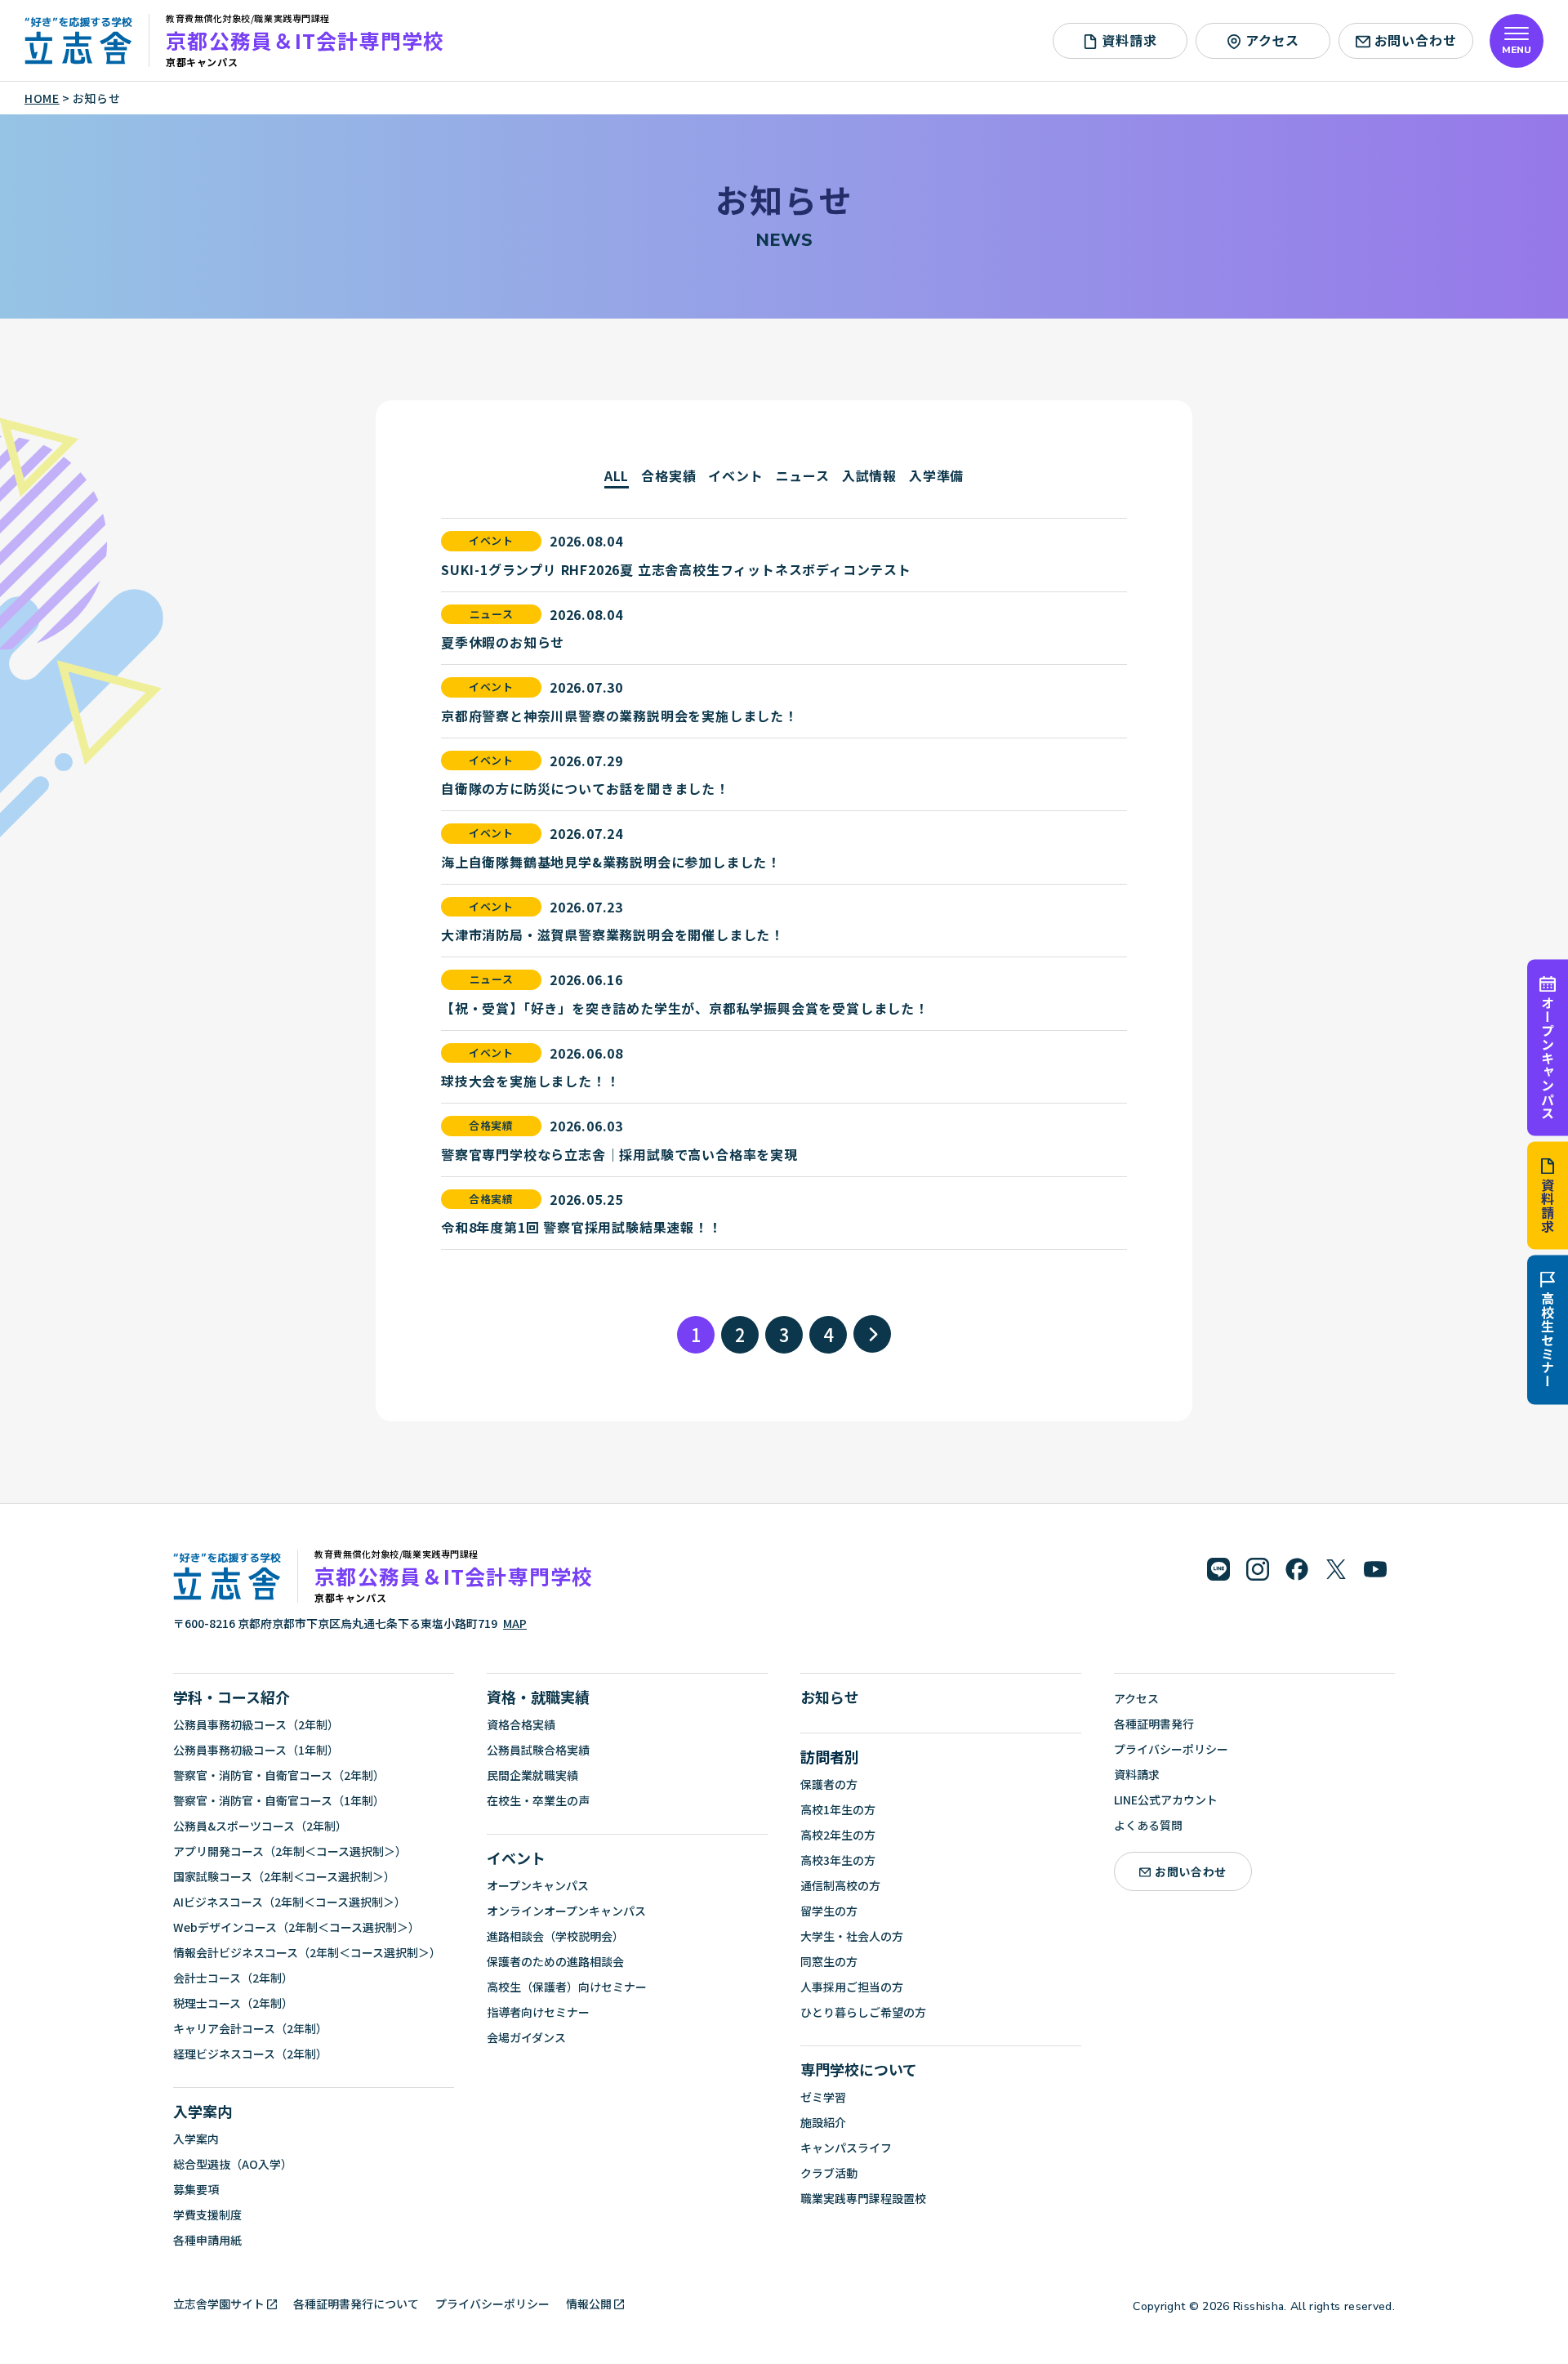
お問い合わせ (1416, 40)
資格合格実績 (521, 1724)
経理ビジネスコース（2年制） (250, 2054)
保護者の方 (829, 1784)
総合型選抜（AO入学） (233, 2164)
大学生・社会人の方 (852, 1936)
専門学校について (859, 2069)
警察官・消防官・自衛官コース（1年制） (279, 1800)
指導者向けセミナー (538, 2012)
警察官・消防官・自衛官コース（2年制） (279, 1775)
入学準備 (936, 475)
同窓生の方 (829, 1961)
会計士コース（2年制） (233, 1978)
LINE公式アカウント (1166, 1800)
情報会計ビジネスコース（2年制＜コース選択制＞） (307, 1952)
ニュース (803, 475)
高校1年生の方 (838, 1809)
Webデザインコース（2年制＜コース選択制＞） (296, 1927)
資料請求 (1548, 1206)
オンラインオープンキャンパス (566, 1911)
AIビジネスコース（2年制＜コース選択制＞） (290, 1902)
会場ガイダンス (526, 2037)
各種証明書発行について (356, 2304)
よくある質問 (1148, 1825)
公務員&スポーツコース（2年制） (260, 1826)
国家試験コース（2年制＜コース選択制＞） (284, 1876)
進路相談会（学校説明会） (555, 1936)
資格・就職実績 (538, 1697)
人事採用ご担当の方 (852, 1987)
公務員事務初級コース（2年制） (256, 1724)
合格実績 (668, 475)
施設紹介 (823, 2122)
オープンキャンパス (1548, 1057)
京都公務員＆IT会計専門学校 (305, 40)
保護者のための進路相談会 (555, 1961)
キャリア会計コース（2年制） (250, 2028)
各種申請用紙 (207, 2240)
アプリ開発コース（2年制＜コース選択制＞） (290, 1851)
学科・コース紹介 (232, 1697)
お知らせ (830, 1697)
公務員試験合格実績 (538, 1750)
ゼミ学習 (823, 2097)
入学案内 (203, 2111)
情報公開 (589, 2304)
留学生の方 (829, 1911)
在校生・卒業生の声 (538, 1800)
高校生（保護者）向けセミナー (567, 1987)
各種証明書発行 (1154, 1724)
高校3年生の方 (838, 1860)
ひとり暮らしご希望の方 (863, 2012)
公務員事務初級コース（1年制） (256, 1750)
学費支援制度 (207, 2215)
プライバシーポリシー (1171, 1749)
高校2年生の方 (838, 1835)
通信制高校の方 (840, 1885)
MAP (515, 1623)
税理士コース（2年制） (233, 2003)
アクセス (1272, 40)
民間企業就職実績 (532, 1775)
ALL (617, 475)
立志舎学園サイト (219, 2304)
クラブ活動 (829, 2173)
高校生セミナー (1548, 1340)
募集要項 (196, 2189)
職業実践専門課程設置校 (863, 2198)
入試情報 (869, 475)
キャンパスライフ (846, 2148)
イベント (735, 475)
